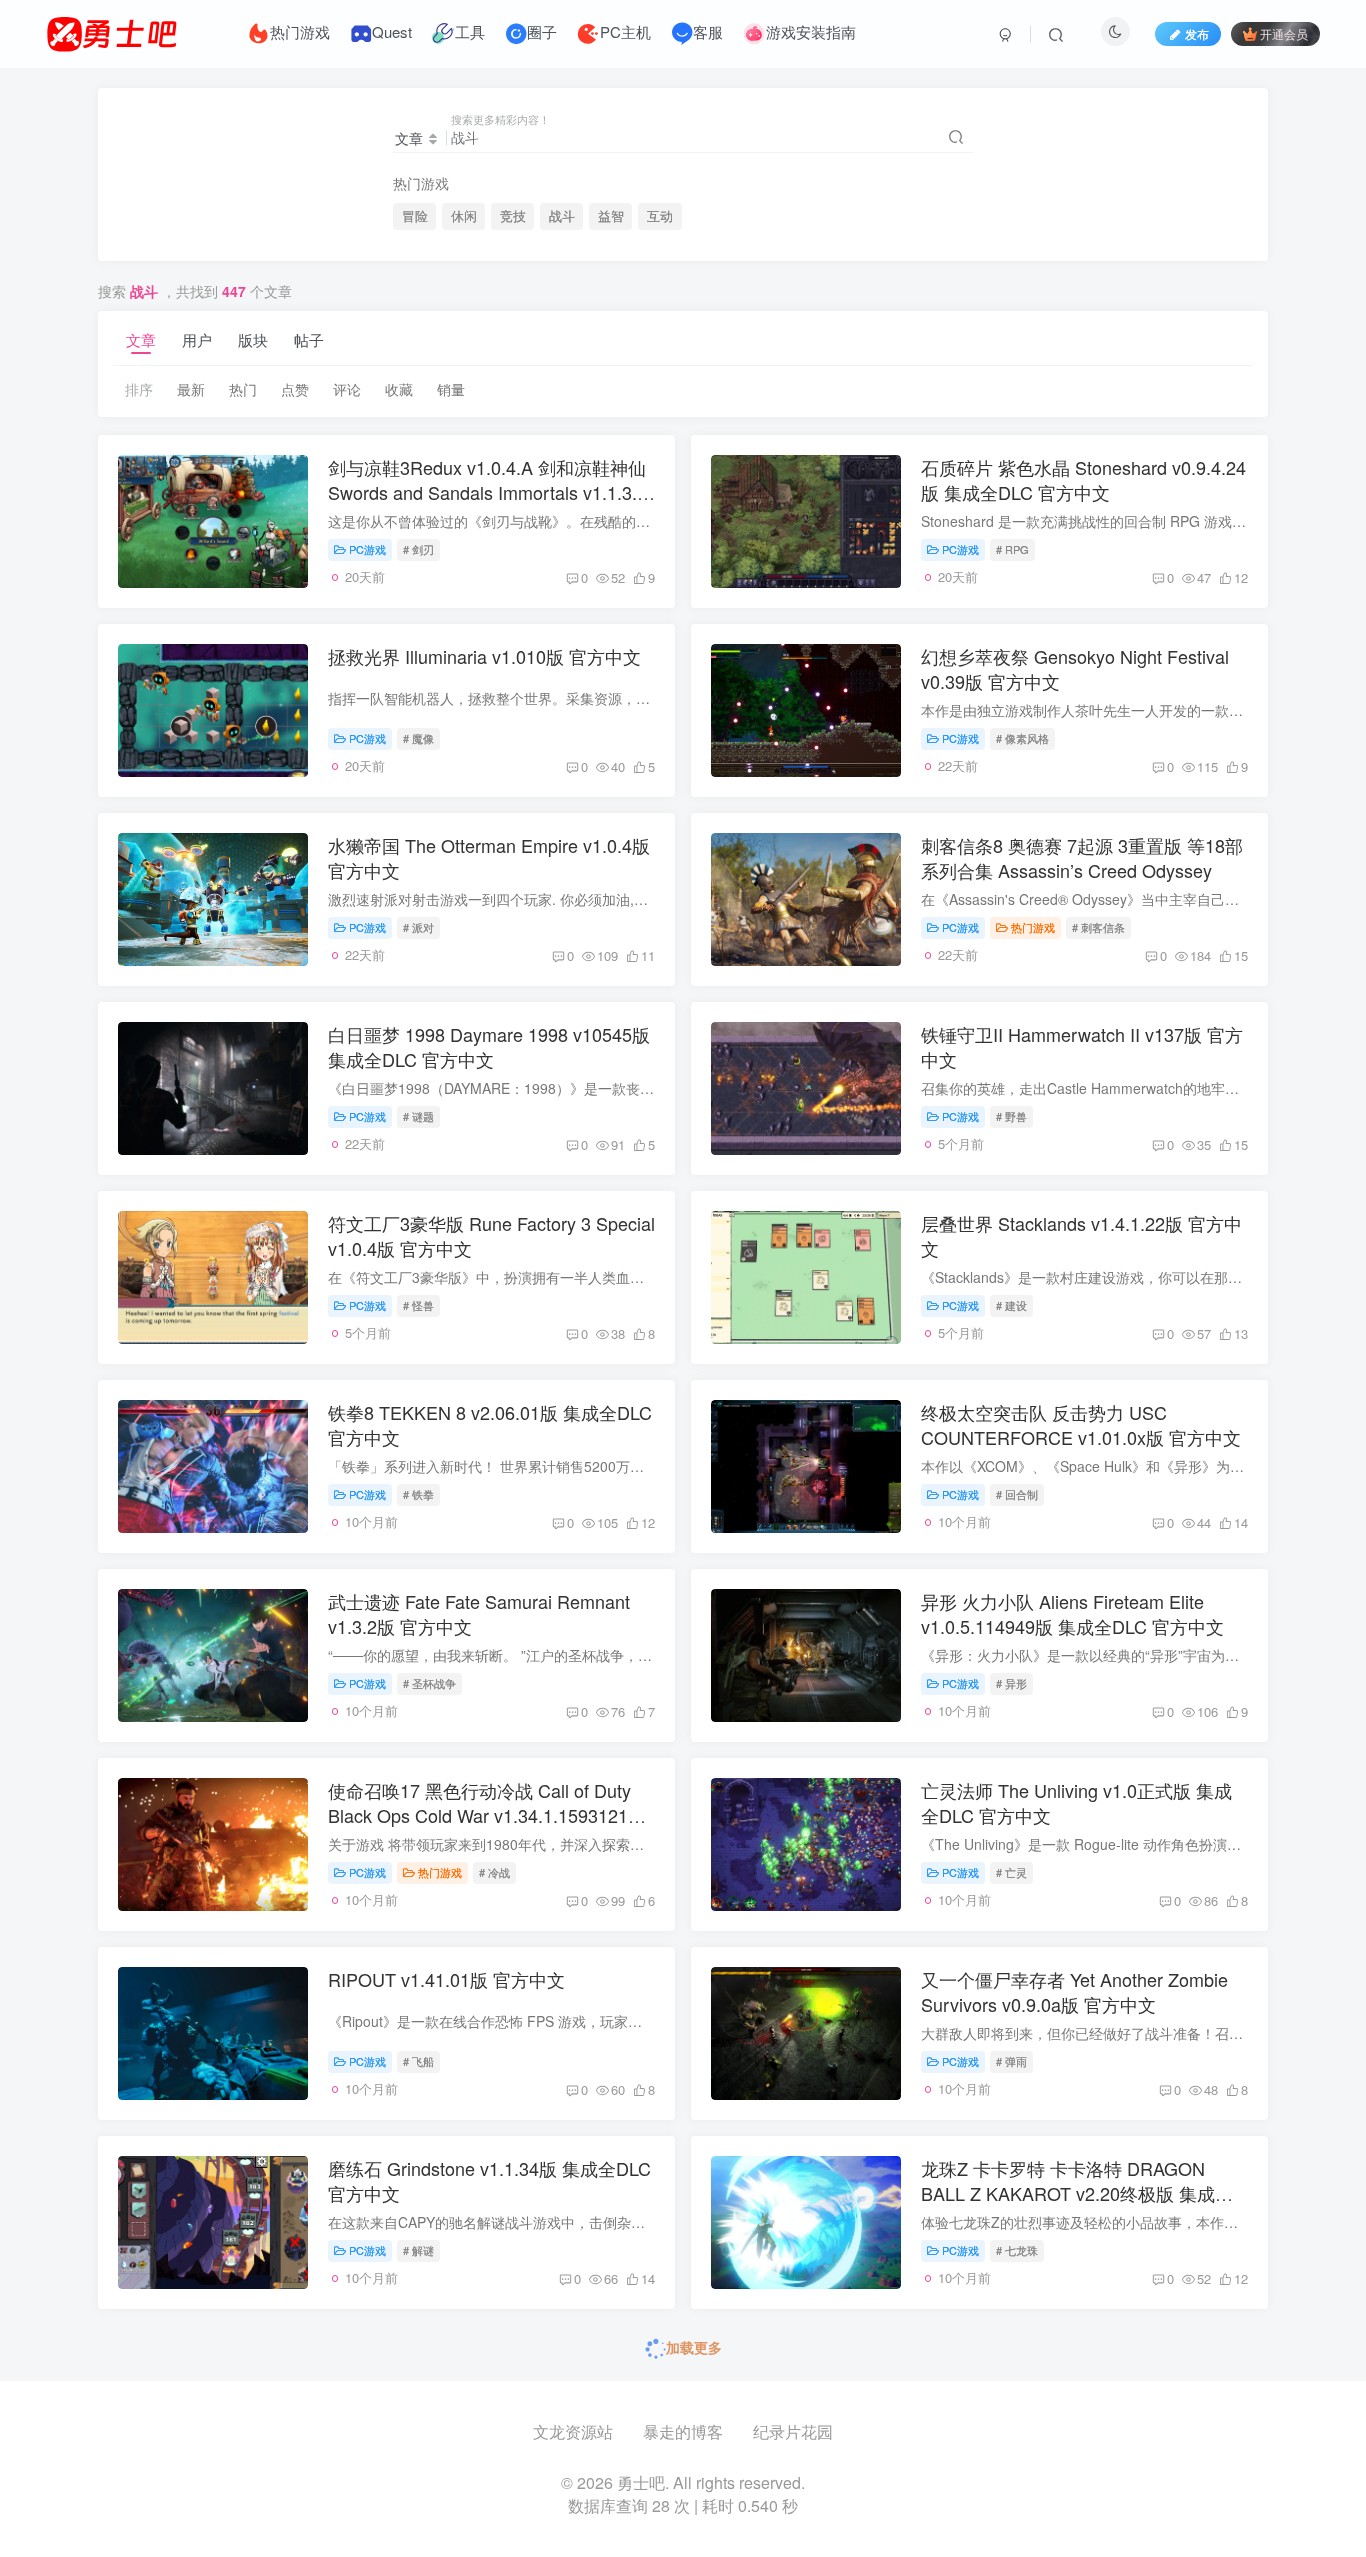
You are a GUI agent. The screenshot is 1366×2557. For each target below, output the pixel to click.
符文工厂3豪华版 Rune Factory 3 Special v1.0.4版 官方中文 (491, 1235)
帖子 (309, 339)
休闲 (464, 216)
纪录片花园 (793, 2432)
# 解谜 (418, 2250)
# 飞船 (418, 2061)
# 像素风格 (1022, 738)
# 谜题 (418, 1116)
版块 (253, 339)
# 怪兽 (418, 1305)
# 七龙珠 (1017, 2250)
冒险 (415, 216)
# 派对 (418, 927)
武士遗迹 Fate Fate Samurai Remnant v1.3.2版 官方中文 (479, 1613)
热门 (243, 389)
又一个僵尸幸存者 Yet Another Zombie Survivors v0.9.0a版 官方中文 (1074, 1991)
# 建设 (1011, 1305)
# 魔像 (418, 738)
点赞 (295, 389)
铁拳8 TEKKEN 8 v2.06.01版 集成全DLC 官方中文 (490, 1424)
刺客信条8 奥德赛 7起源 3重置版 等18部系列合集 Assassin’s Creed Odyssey (1082, 857)
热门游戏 (1033, 927)
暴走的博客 (683, 2432)
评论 (347, 389)
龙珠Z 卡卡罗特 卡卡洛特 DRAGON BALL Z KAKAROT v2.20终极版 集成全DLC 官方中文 (1077, 2193)
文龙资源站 (573, 2432)
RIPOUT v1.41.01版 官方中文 (446, 1979)
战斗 (562, 216)
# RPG (1012, 549)
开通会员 (1284, 33)
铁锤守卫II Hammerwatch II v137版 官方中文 (1082, 1046)
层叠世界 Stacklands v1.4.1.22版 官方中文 (1081, 1235)
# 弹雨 (1011, 2061)
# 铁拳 (418, 1494)
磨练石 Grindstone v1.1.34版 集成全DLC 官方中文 (489, 2180)
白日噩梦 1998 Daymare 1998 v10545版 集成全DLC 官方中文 (489, 1046)
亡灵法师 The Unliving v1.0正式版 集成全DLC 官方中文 (1076, 1802)
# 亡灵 (1011, 1872)
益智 (611, 216)
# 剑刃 (418, 549)
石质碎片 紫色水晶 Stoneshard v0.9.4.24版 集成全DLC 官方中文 (1083, 479)
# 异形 (1011, 1683)
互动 (660, 216)
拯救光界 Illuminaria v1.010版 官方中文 (484, 656)
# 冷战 (494, 1872)
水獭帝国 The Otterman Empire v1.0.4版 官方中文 (489, 857)
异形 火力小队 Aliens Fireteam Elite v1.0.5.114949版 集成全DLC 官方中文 (1072, 1613)
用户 (197, 339)
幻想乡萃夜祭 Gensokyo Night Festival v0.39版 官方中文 (1075, 668)
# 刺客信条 (1098, 927)
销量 (451, 389)
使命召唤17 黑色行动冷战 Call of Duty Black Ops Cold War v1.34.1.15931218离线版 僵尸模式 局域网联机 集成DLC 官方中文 (490, 1828)
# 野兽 (1011, 1116)
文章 (141, 339)
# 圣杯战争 (429, 1683)
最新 (191, 389)
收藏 (399, 389)
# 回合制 (1017, 1494)
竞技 (513, 216)
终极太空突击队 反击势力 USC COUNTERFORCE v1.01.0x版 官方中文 (1081, 1424)
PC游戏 (367, 549)
